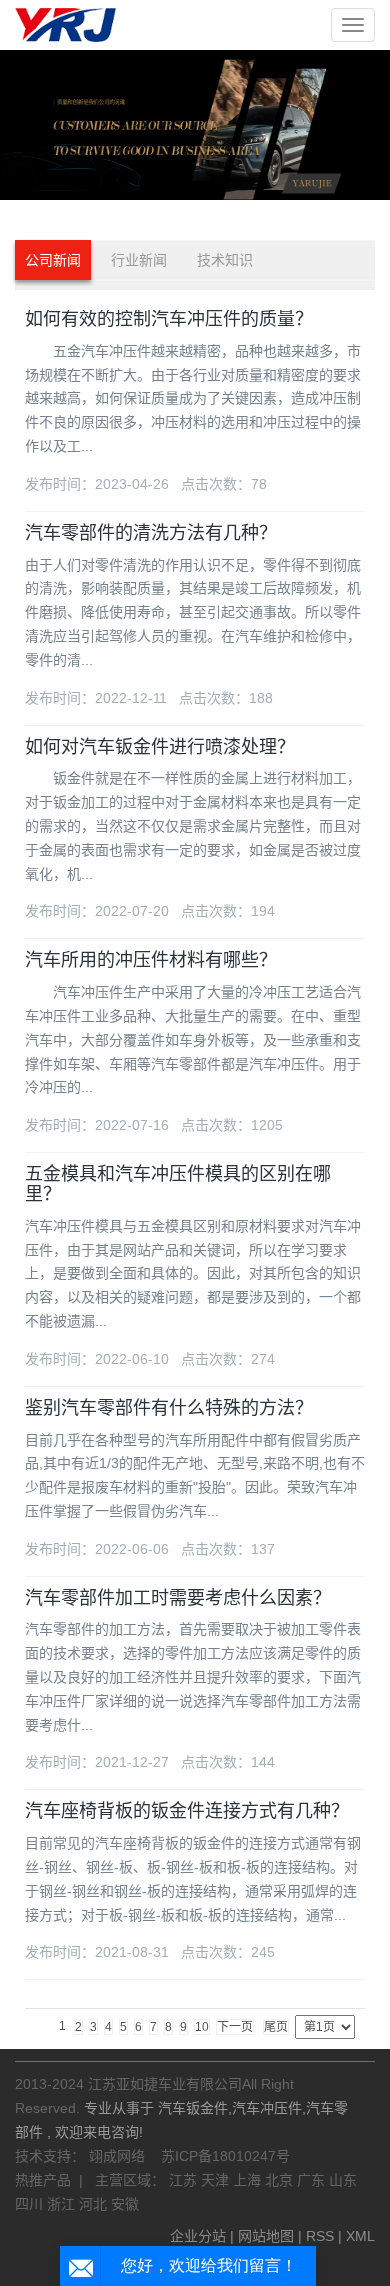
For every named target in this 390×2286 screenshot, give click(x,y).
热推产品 (43, 2180)
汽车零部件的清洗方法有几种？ (151, 533)
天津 (217, 2180)
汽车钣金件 (193, 2108)
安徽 (125, 2204)
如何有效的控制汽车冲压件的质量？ (169, 319)
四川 (31, 2204)
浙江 (63, 2204)
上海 (249, 2180)
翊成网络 (119, 2156)
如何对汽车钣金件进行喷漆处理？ (160, 747)
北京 (281, 2180)
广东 (313, 2180)
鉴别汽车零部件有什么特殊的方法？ (169, 1408)
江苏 (185, 2180)
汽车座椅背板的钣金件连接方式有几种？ (187, 1811)
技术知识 (225, 260)
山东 (343, 2180)
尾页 (276, 2027)
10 (202, 2027)
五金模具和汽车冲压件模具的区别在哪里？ (178, 1184)
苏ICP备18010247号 (225, 2156)
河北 (95, 2204)
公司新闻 (53, 260)
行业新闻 (139, 260)
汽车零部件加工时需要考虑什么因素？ (178, 1598)
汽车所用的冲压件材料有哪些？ (151, 960)
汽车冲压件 (267, 2108)
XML (360, 2236)
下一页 (235, 2027)
